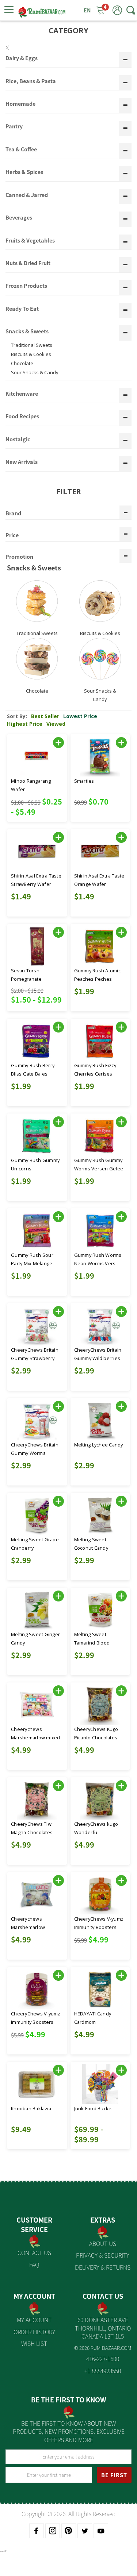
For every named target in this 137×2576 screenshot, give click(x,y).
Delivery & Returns (103, 2267)
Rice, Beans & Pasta (31, 81)
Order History (34, 2332)
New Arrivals (22, 462)
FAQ (34, 2265)
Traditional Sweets (32, 345)
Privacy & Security (103, 2255)
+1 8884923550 (103, 2371)
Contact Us (34, 2252)
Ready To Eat (22, 309)
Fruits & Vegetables (30, 241)
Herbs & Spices (24, 172)
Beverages (19, 218)
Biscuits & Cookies (31, 354)
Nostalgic (18, 439)
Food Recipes (22, 417)
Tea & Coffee (21, 150)
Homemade (20, 104)
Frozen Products (26, 286)
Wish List (34, 2343)
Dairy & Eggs (22, 58)
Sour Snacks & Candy (35, 372)
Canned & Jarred (27, 195)
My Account (34, 2320)
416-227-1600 (103, 2359)
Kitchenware (22, 394)
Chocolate (22, 363)
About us (103, 2243)
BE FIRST (114, 2475)
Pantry (14, 127)
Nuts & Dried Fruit (28, 263)
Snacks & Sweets (27, 332)
